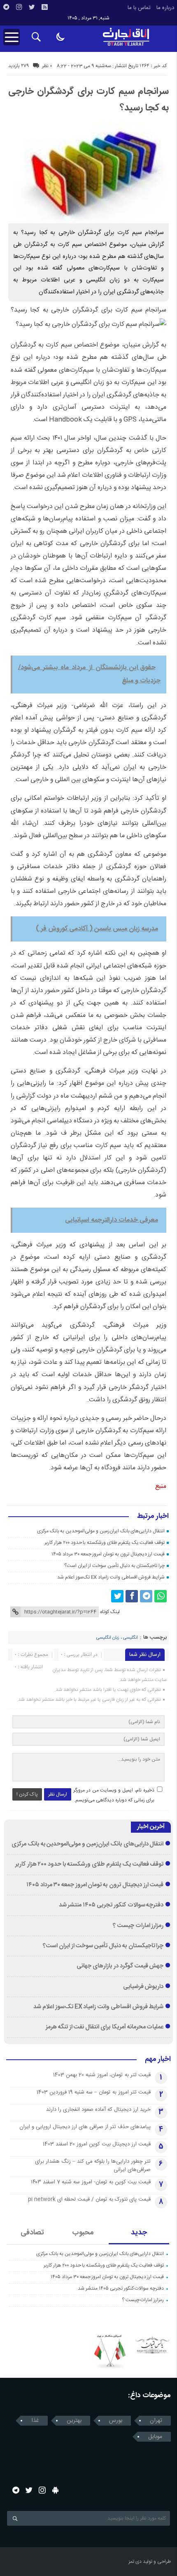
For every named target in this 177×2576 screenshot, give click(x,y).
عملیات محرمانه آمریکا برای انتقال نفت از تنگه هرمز (105, 2027)
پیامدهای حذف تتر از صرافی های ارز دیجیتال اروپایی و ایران (85, 2127)
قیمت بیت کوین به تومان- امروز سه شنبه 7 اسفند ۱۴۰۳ (91, 2182)
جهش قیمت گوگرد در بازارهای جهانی (120, 1966)
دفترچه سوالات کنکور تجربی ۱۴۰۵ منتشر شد (111, 1905)
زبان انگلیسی (108, 1638)
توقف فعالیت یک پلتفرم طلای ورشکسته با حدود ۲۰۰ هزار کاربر (105, 1543)
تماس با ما (139, 8)
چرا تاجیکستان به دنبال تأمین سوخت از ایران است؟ (114, 1566)
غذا (35, 2421)
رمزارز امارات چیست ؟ (138, 1926)
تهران (156, 2421)
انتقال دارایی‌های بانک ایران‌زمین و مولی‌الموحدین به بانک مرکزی (101, 1531)
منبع (161, 1486)
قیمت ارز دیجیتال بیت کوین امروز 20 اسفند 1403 (97, 2144)
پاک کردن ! (27, 1794)
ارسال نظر (58, 1794)
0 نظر (47, 66)
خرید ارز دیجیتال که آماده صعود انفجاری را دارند (98, 2110)
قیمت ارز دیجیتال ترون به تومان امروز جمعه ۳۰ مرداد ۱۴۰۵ (108, 1554)
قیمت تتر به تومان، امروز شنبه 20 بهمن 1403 (102, 2075)
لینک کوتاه (110, 1612)
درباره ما (165, 8)
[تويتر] (32, 7)
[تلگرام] (6, 7)
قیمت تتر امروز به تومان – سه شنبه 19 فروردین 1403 (94, 2092)
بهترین (74, 2421)
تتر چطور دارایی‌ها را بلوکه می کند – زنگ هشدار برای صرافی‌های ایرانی (93, 2166)
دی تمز (135, 2562)
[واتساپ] (161, 1596)
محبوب (83, 2233)
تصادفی (32, 2233)
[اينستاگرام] (19, 7)
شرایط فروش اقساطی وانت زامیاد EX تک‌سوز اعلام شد (111, 1577)
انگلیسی (130, 1638)
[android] (55, 2490)
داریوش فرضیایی (143, 1987)
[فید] (44, 7)
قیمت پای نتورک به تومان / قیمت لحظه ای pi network (89, 2199)
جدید (139, 2233)
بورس (116, 2421)
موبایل (155, 2437)
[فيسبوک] (132, 1596)
